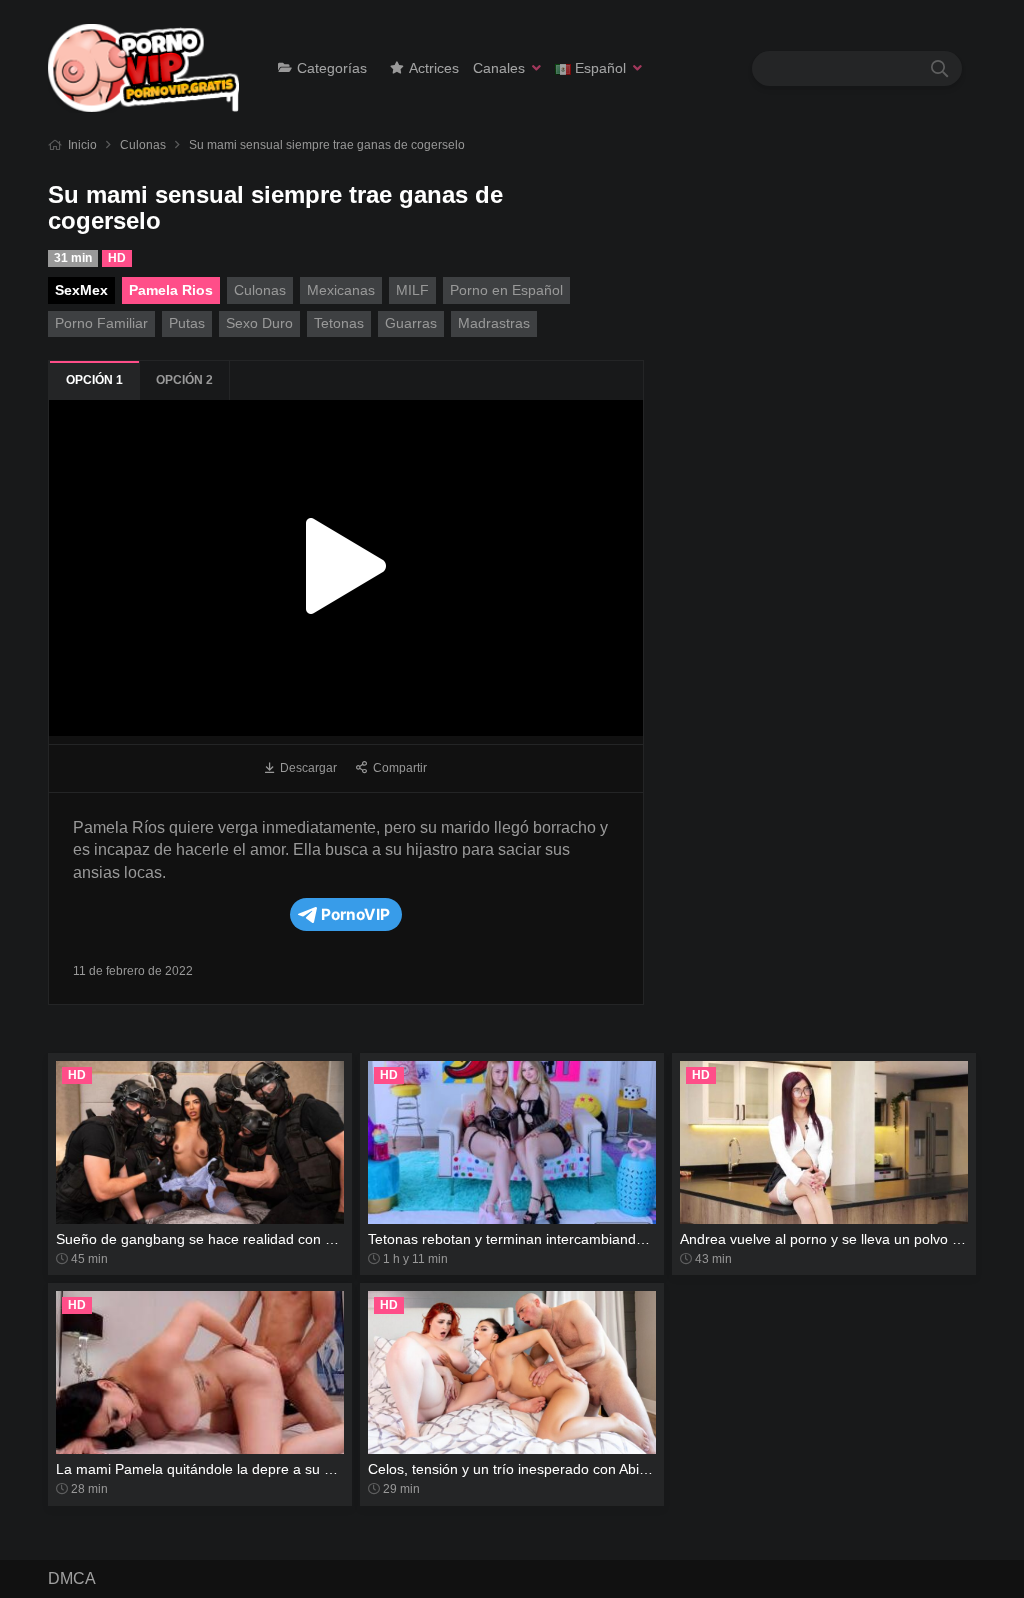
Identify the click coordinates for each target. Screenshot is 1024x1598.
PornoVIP (355, 914)
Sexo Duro (259, 323)
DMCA (72, 1578)
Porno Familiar (101, 323)
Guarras (411, 323)
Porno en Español (506, 290)
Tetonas (339, 323)
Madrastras (494, 323)
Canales (499, 68)
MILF (412, 290)
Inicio (82, 145)
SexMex (81, 290)
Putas (187, 323)
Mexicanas (341, 290)
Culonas (143, 145)
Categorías (332, 68)
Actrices (434, 68)
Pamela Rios (171, 290)
